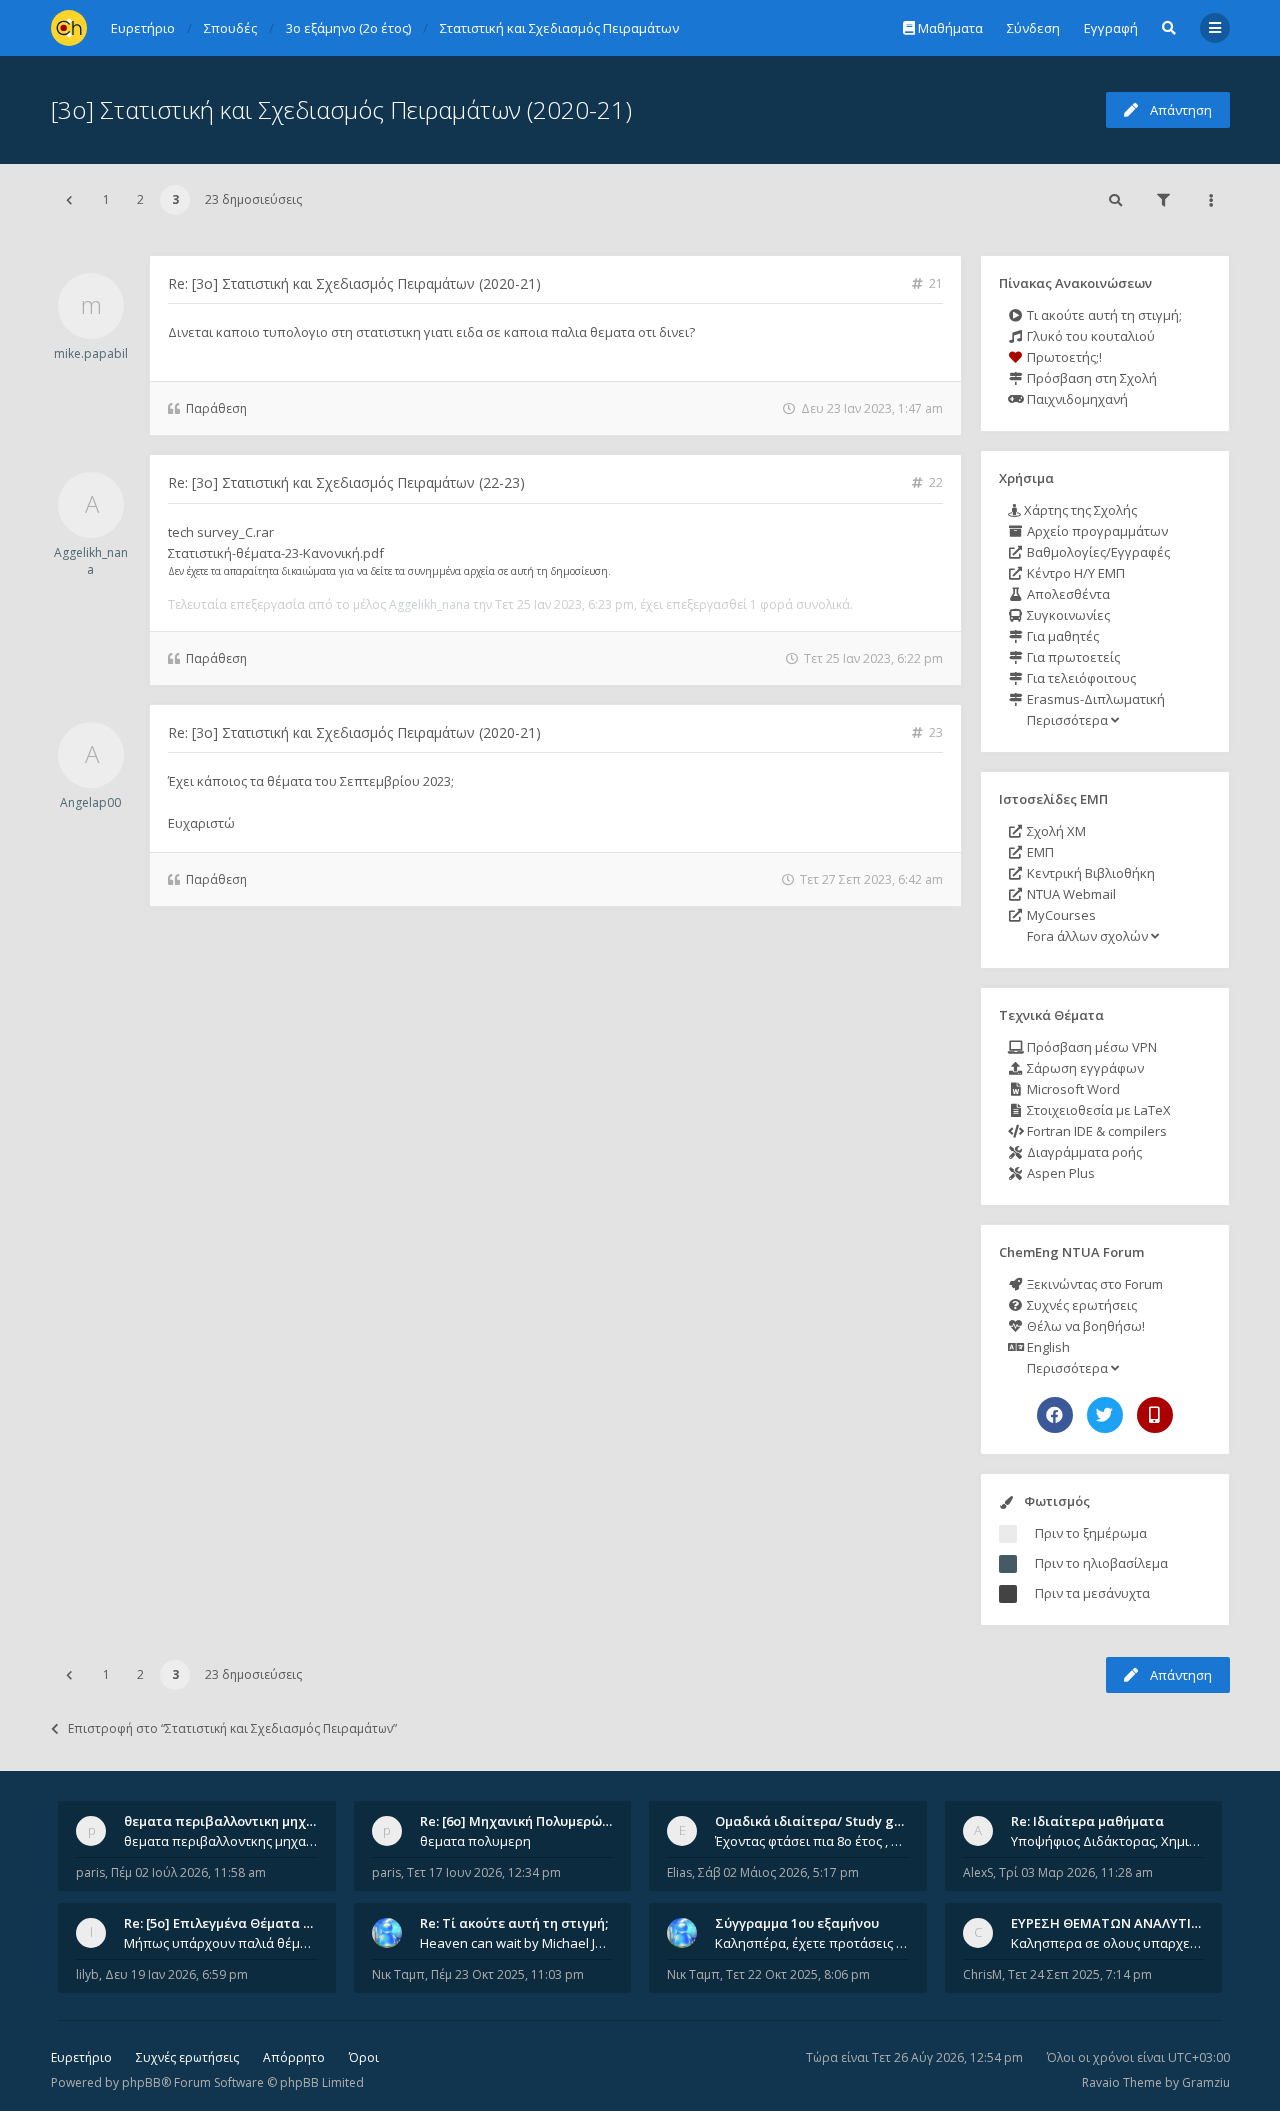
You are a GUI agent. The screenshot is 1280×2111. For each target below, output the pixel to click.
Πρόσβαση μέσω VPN (1090, 1047)
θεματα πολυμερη (475, 1841)
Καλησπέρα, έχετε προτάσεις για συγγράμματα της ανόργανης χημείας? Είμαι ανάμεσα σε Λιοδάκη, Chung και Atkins (812, 1943)
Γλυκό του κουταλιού (1089, 336)
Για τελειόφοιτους (1080, 678)
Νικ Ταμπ (398, 1974)
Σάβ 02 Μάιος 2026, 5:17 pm (778, 1872)
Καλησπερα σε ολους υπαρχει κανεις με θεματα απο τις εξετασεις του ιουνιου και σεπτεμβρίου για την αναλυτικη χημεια (1108, 1943)
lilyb (87, 1974)
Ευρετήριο (81, 2057)
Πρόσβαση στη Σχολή (1090, 378)
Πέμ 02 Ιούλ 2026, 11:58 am (188, 1872)
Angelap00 (90, 802)
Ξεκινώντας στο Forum (1093, 1284)
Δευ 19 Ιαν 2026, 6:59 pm (176, 1974)
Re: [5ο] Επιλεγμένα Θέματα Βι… (225, 1923)
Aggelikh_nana (91, 561)
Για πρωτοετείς (1072, 657)
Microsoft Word (1072, 1089)
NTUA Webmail (1070, 894)
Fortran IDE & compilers (1095, 1131)
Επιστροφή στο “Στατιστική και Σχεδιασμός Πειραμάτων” (232, 1728)
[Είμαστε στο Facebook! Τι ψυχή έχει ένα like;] (1055, 1415)
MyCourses (1060, 915)
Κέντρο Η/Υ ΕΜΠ (1074, 573)
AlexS (978, 1872)
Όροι (364, 2057)
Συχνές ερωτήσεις (1080, 1305)
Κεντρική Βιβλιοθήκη (1089, 873)
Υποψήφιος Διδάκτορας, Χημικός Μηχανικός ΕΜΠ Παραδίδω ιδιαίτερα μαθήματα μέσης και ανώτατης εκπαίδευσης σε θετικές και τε (1108, 1841)
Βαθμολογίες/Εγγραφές (1097, 552)
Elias (679, 1872)
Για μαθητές (1061, 636)
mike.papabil (91, 353)
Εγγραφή (1111, 28)
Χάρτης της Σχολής (1079, 510)
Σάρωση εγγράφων (1084, 1068)
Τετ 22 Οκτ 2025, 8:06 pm (798, 1974)
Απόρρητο (294, 2057)
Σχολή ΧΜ (1055, 831)
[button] (69, 200)
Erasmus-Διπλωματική (1094, 699)
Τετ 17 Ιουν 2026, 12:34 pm (484, 1872)
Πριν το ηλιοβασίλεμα (1101, 1563)
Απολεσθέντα (1067, 594)
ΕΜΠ (1039, 852)
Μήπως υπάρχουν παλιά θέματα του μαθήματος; (221, 1943)
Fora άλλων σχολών (1087, 936)
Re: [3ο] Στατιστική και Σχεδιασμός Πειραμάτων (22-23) (346, 482)
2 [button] (140, 199)
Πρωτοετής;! (1063, 357)
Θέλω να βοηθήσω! (1084, 1326)
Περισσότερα (1067, 720)
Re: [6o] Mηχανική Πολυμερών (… (523, 1821)
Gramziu (1206, 2082)
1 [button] (106, 199)
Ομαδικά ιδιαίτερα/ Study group (819, 1821)
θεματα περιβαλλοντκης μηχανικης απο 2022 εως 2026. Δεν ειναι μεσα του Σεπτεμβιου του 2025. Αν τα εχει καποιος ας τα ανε (221, 1841)
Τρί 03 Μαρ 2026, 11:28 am (1076, 1872)
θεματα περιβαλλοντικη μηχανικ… (234, 1821)
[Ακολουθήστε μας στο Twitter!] (1105, 1415)
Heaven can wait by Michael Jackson (517, 1943)
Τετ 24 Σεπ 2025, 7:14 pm (1080, 1974)
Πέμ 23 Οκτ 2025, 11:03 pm (507, 1974)
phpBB (141, 2082)
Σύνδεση (1033, 28)
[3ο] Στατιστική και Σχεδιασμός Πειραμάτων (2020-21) (341, 109)
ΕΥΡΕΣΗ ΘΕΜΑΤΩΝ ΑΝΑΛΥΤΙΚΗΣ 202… (1131, 1923)
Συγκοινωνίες (1067, 615)
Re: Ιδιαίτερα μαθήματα (1087, 1821)
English (1047, 1347)
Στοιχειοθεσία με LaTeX (1097, 1110)
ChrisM (982, 1974)
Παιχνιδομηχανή (1076, 399)
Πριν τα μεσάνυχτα (1092, 1593)
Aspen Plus (1059, 1173)
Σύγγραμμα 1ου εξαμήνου (797, 1923)
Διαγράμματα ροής (1083, 1152)
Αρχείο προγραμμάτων (1096, 531)
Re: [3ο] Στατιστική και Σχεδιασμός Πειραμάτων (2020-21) (354, 283)
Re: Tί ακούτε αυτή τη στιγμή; (514, 1923)
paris (90, 1872)
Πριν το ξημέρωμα (1091, 1533)
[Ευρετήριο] (69, 28)
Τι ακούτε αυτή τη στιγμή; (1103, 315)
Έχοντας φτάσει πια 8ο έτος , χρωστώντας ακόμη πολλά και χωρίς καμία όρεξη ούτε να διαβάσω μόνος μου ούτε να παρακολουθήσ (812, 1841)
